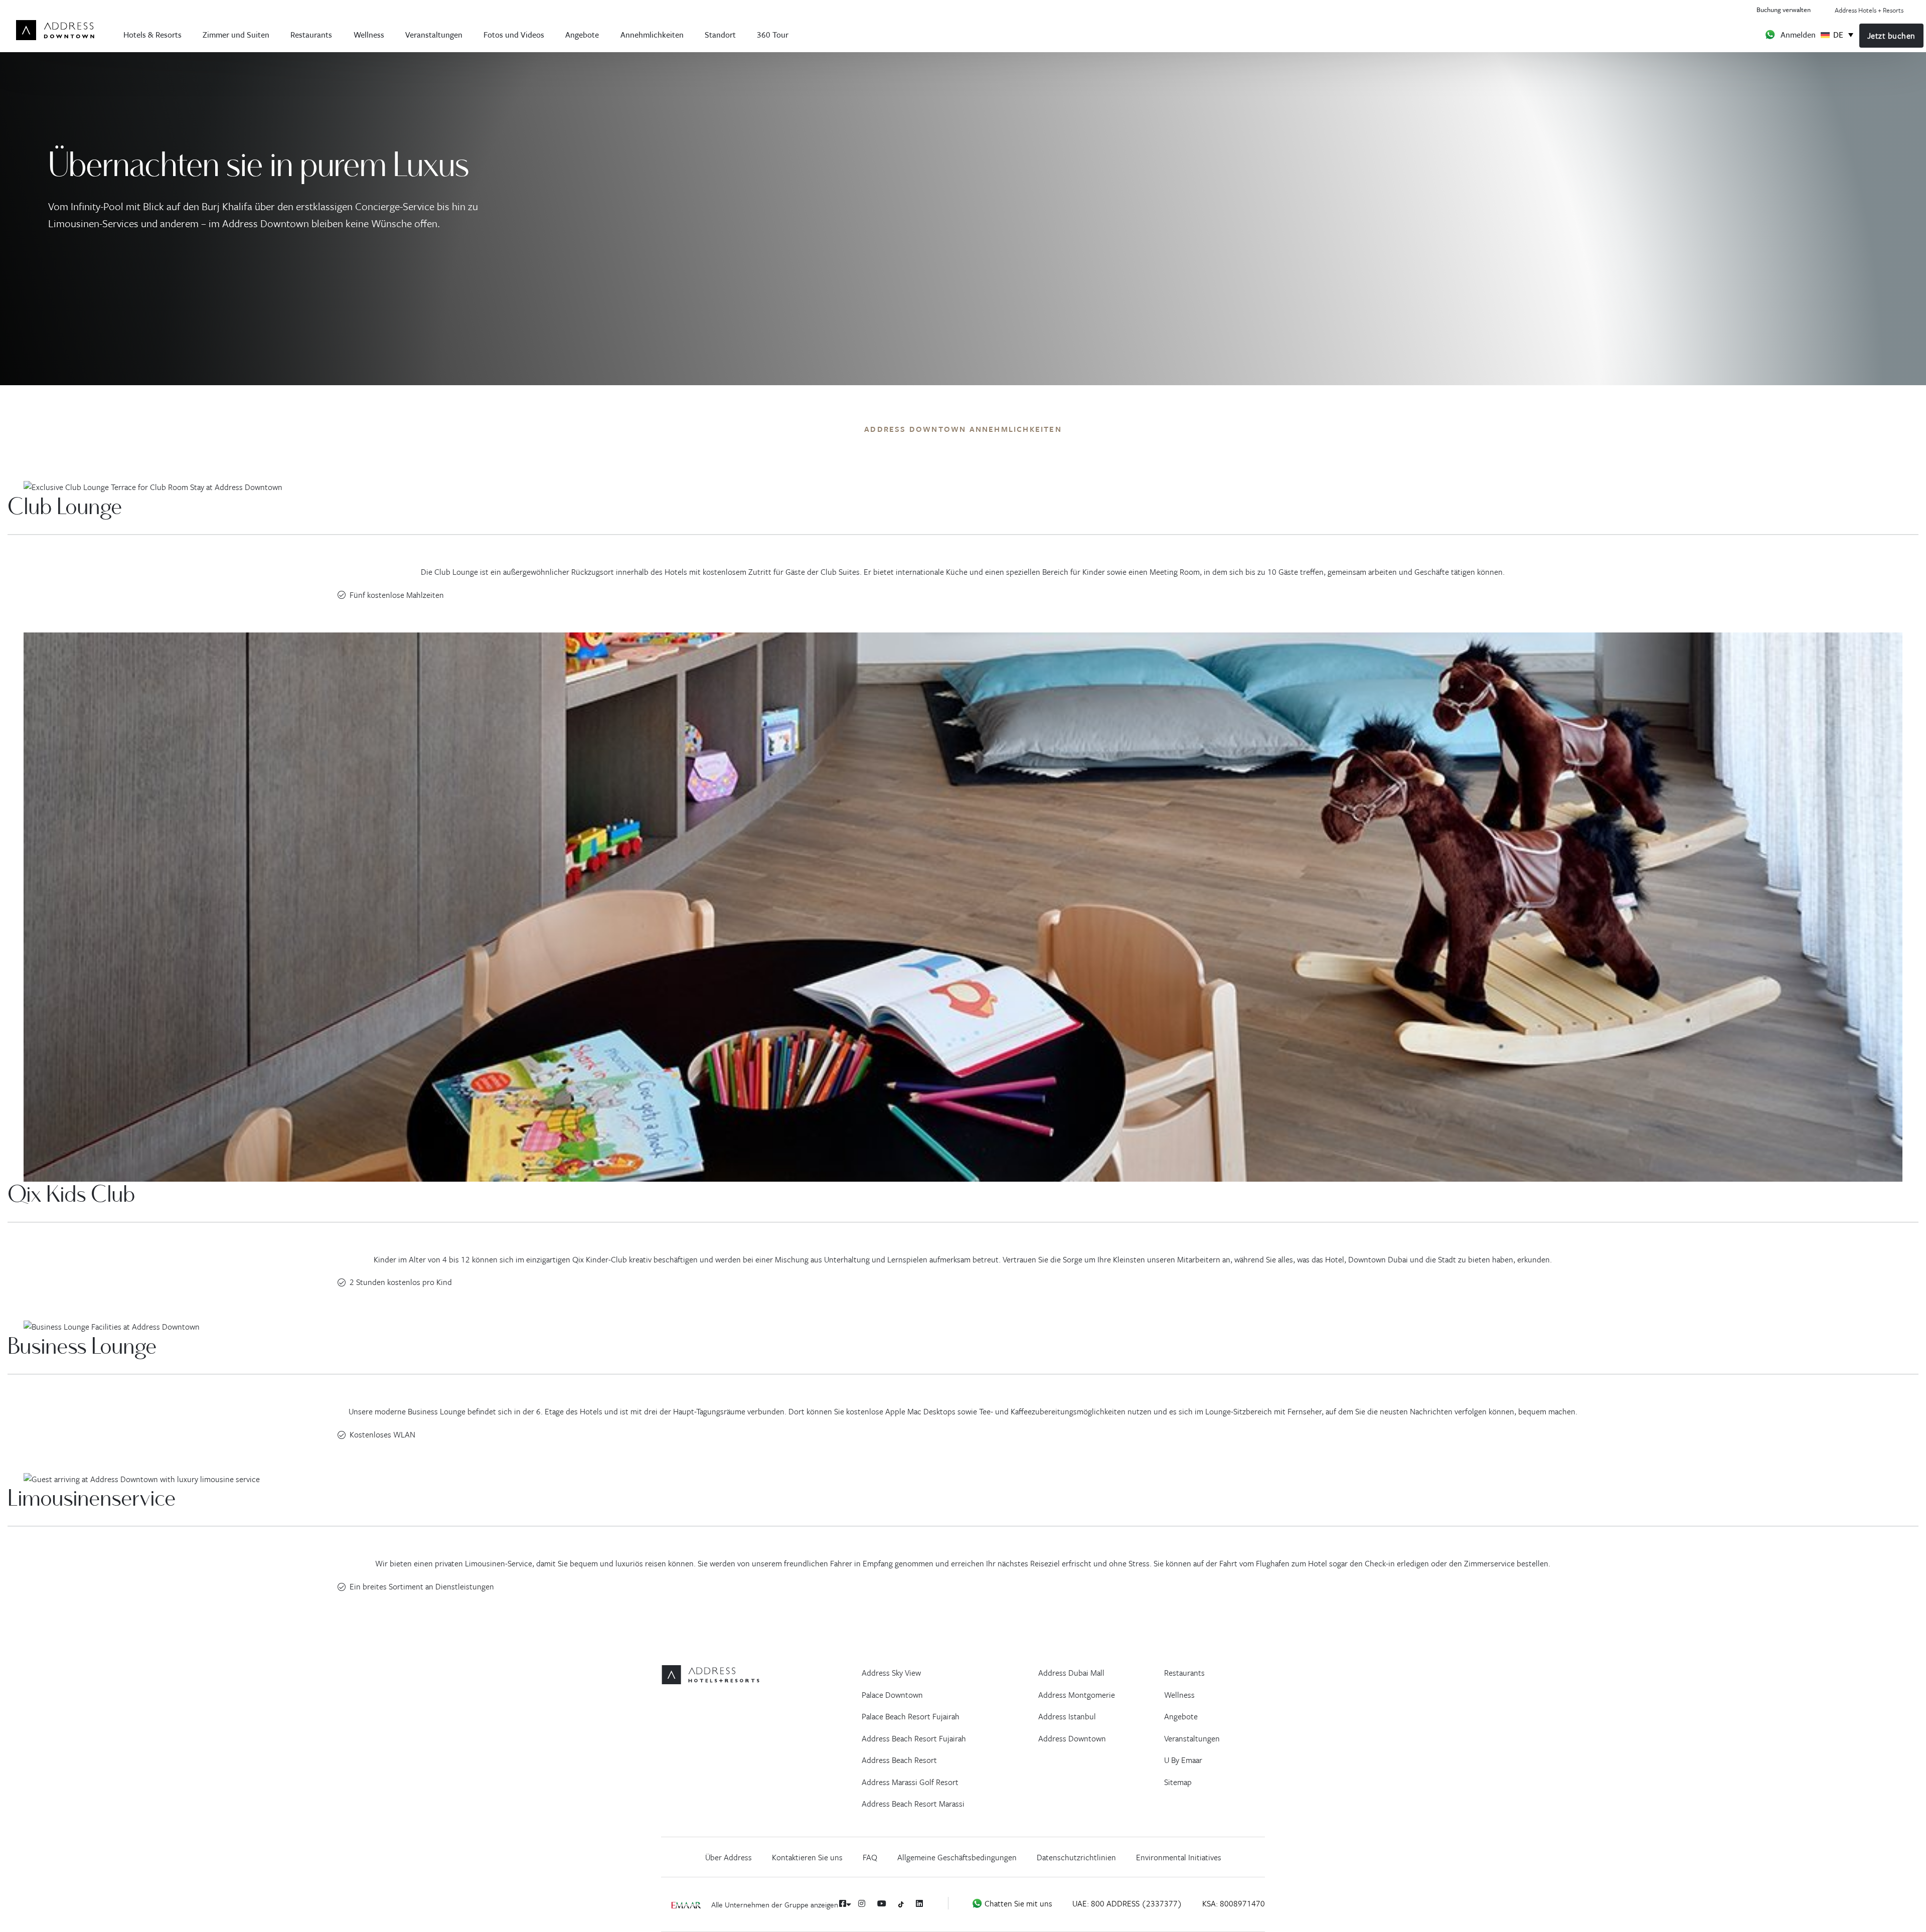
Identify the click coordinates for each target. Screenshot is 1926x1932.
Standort (720, 34)
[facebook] (843, 1903)
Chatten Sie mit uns (1017, 1903)
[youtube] (882, 1903)
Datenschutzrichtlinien (1076, 1857)
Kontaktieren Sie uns (807, 1857)
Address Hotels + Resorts (1869, 10)
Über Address (729, 1857)
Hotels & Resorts (152, 34)
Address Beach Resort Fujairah (914, 1738)
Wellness (369, 34)
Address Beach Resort (899, 1760)
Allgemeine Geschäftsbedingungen (957, 1857)
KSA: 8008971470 (1234, 1903)
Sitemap (1178, 1782)
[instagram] (862, 1903)
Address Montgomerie (1077, 1695)
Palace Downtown (892, 1695)
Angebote (582, 34)
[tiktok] (901, 1904)
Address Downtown (1072, 1738)
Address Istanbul (1067, 1716)
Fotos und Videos (514, 34)
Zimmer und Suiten (236, 34)
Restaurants (311, 34)
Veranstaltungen (434, 34)
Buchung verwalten (1784, 9)
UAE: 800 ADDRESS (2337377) (1127, 1903)
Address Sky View (891, 1673)
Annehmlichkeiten (652, 34)
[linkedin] (919, 1903)
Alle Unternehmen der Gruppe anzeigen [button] (776, 1904)
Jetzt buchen (1891, 36)
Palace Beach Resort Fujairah (911, 1716)
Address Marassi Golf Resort (910, 1782)
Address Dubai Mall (1071, 1673)
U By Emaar (1183, 1760)
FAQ (870, 1857)
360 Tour (773, 34)
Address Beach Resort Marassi (913, 1804)
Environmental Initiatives (1179, 1857)
